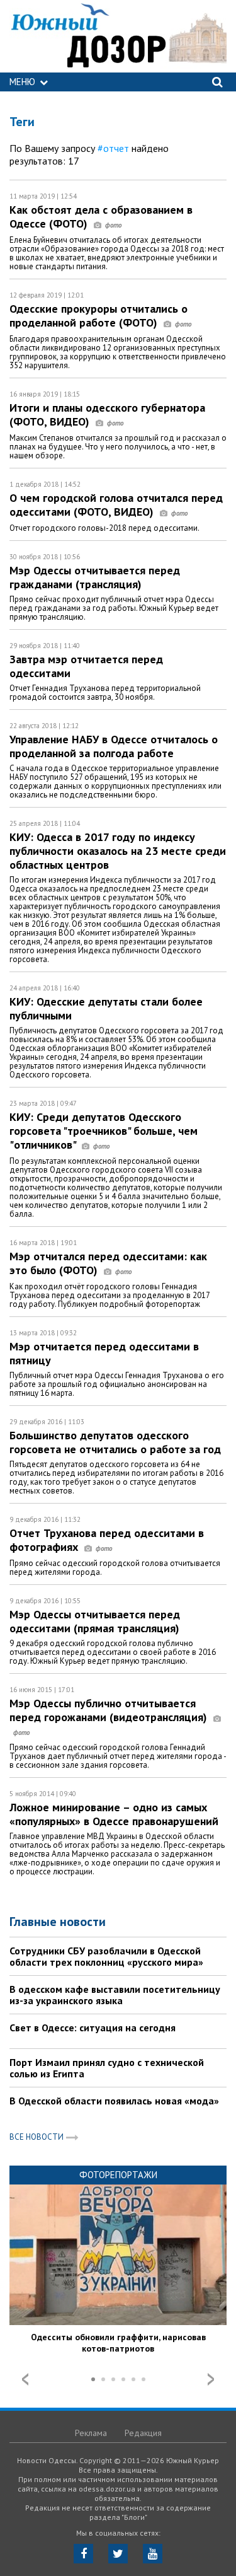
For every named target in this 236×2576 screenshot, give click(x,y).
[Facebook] (83, 2554)
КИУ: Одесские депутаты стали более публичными (106, 1008)
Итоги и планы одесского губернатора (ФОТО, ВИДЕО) (107, 415)
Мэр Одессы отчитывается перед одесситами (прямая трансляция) (95, 1621)
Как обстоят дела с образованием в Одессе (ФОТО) (101, 217)
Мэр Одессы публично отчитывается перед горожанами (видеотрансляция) (110, 1710)
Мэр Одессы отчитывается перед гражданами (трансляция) (95, 577)
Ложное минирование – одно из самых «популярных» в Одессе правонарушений (114, 1814)
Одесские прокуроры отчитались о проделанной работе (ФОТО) (98, 316)
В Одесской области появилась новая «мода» (114, 2101)
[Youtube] (153, 2554)
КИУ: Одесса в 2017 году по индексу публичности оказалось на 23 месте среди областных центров (118, 851)
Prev (25, 2379)
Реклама (91, 2433)
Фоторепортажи (118, 2175)
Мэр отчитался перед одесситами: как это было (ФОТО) (108, 1263)
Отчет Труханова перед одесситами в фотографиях (107, 1540)
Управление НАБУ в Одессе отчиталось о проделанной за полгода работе (114, 746)
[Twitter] (118, 2554)
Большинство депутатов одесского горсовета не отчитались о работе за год (115, 1442)
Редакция (143, 2433)
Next (211, 2379)
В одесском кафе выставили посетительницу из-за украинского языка (115, 1995)
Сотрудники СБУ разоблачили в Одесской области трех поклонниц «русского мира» (106, 1956)
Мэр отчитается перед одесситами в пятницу (104, 1353)
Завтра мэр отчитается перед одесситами (86, 666)
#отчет (113, 148)
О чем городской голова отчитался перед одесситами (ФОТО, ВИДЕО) (116, 505)
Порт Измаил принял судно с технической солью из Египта (107, 2068)
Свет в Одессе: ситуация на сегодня (93, 2028)
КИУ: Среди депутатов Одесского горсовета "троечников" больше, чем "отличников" (104, 1131)
